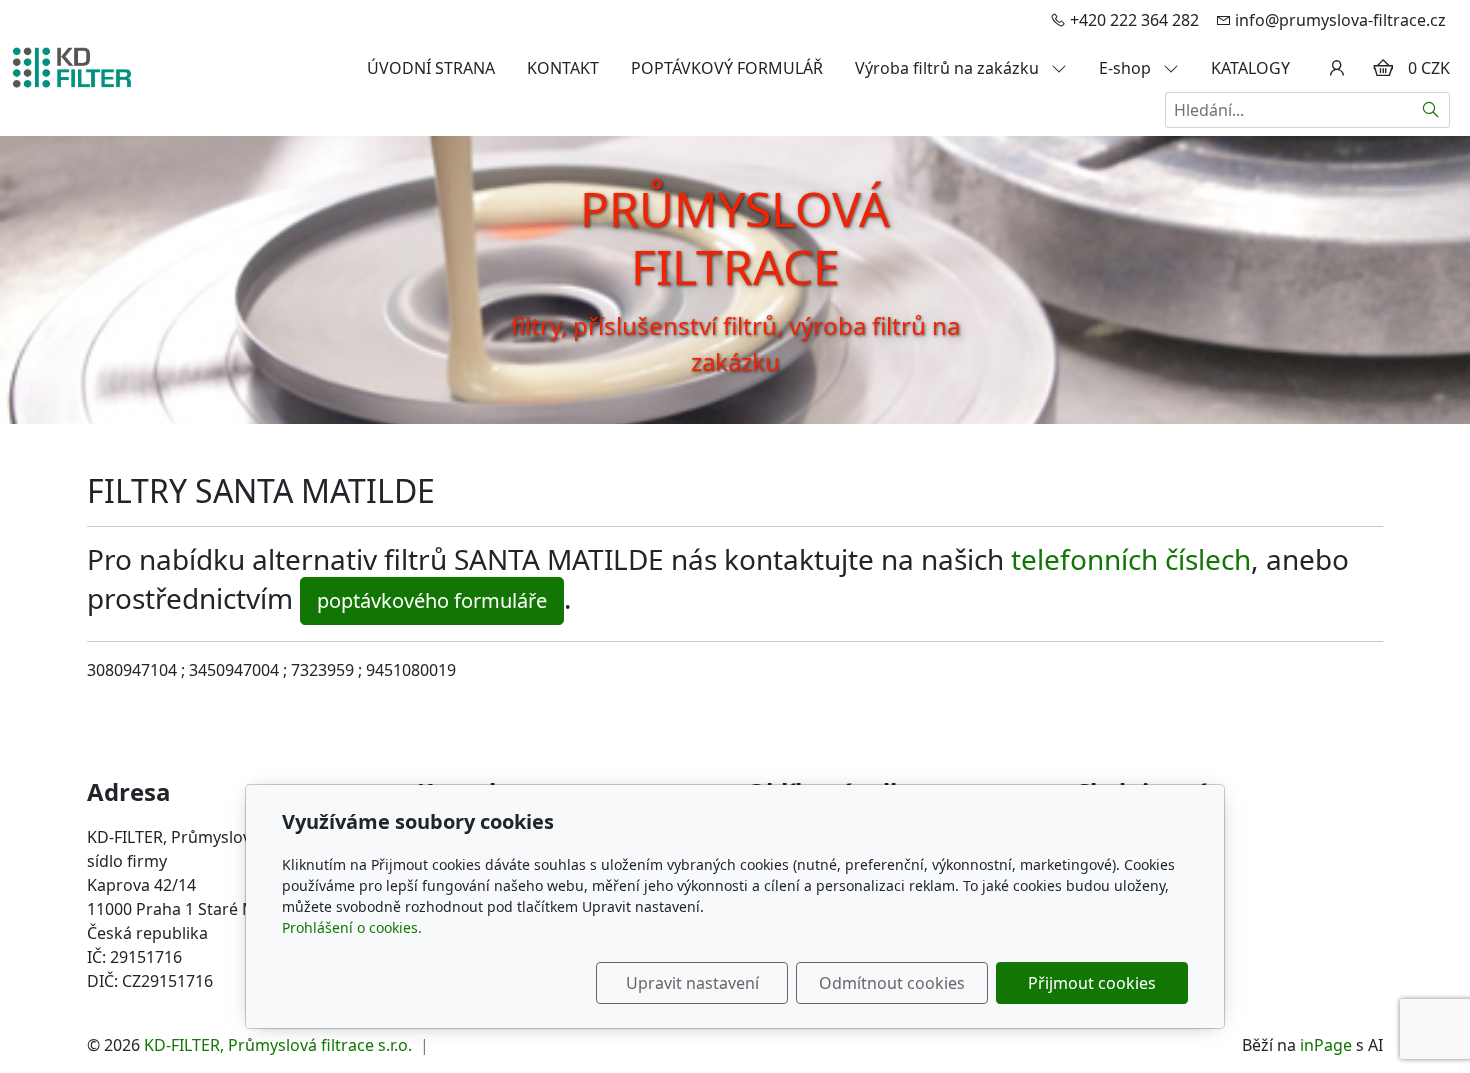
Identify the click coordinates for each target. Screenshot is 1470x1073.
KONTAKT (563, 68)
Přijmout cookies (1092, 983)
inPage (1326, 1045)
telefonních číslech (1131, 559)
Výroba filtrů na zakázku (949, 68)
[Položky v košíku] (1383, 68)
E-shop (1127, 68)
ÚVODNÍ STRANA (431, 68)
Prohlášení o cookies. (352, 927)
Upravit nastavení (692, 983)
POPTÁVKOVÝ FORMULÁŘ (727, 68)
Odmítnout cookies (892, 983)
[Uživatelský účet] (1337, 68)
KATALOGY (1250, 68)
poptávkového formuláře (432, 600)
